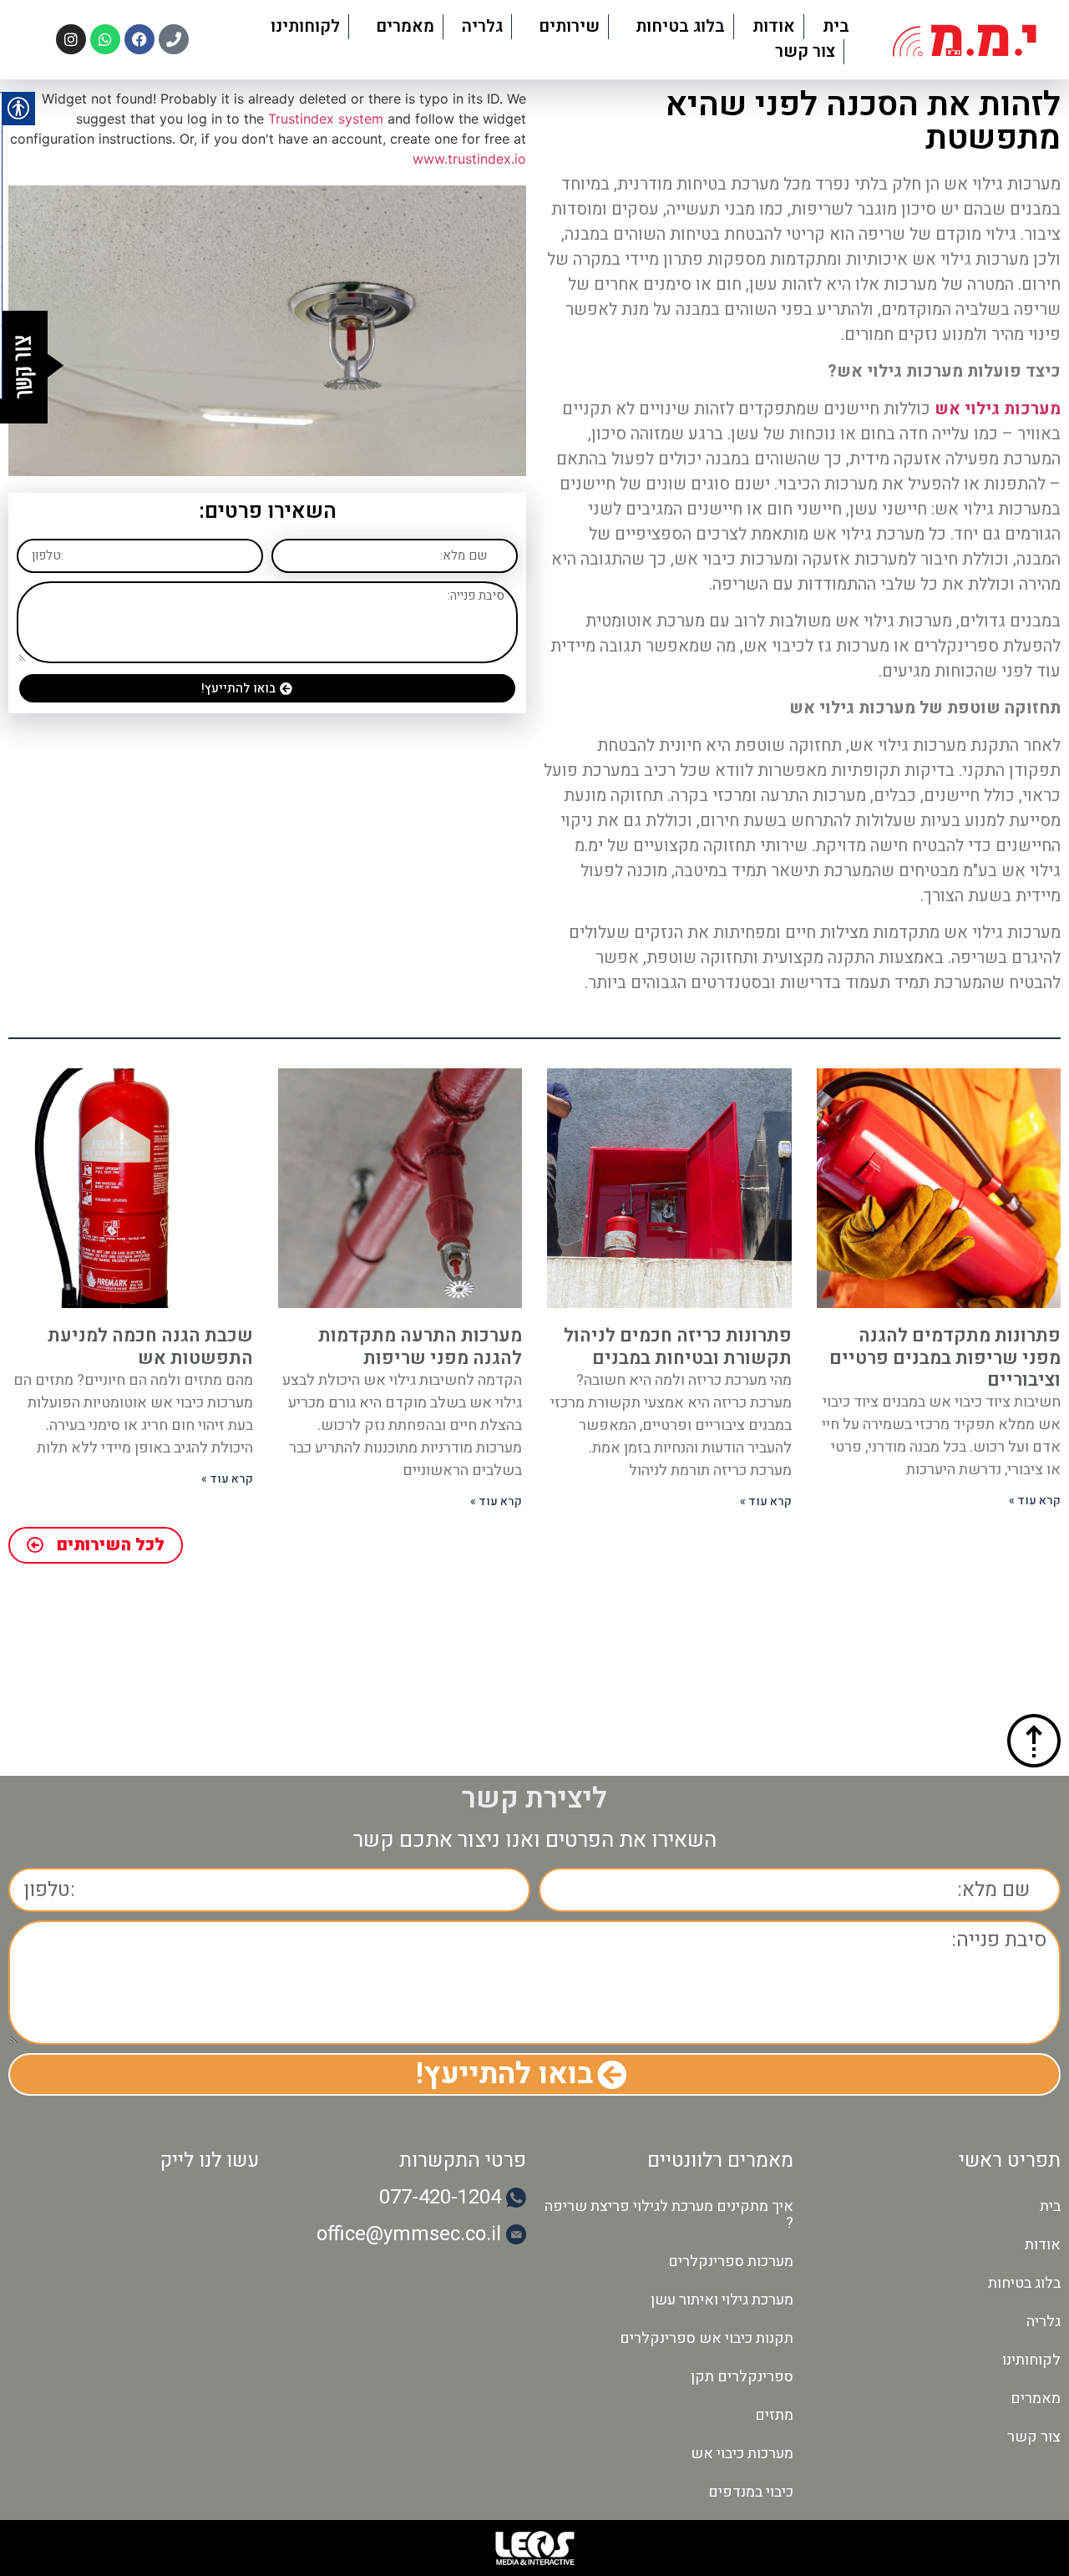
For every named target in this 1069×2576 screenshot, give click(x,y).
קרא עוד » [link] (1035, 1501)
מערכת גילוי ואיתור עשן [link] (722, 2300)
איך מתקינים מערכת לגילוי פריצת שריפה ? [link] (669, 2215)
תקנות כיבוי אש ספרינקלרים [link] (707, 2338)
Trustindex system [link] (326, 119)
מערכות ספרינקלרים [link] (731, 2262)
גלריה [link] (482, 26)
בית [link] (836, 26)
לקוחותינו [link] (305, 26)
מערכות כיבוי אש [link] (742, 2454)
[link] (965, 40)
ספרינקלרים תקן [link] (742, 2377)
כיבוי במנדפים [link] (751, 2492)
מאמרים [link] (405, 26)
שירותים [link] (569, 26)
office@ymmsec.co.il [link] (409, 2234)
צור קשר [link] (805, 51)
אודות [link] (774, 26)
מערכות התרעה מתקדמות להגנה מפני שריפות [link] (420, 1346)
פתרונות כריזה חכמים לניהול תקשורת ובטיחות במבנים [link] (678, 1346)
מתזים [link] (774, 2415)
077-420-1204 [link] (440, 2197)
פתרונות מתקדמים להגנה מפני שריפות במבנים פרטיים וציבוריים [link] (945, 1358)
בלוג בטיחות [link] (680, 26)
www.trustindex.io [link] (469, 159)
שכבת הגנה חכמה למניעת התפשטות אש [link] (150, 1346)
